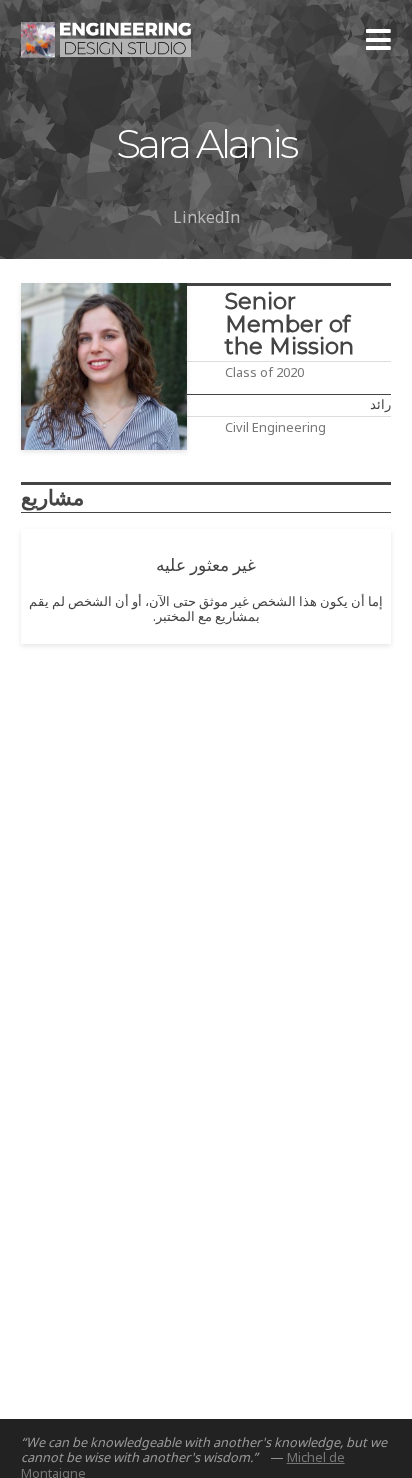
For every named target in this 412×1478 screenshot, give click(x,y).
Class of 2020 (264, 372)
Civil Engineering (275, 427)
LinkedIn (206, 217)
